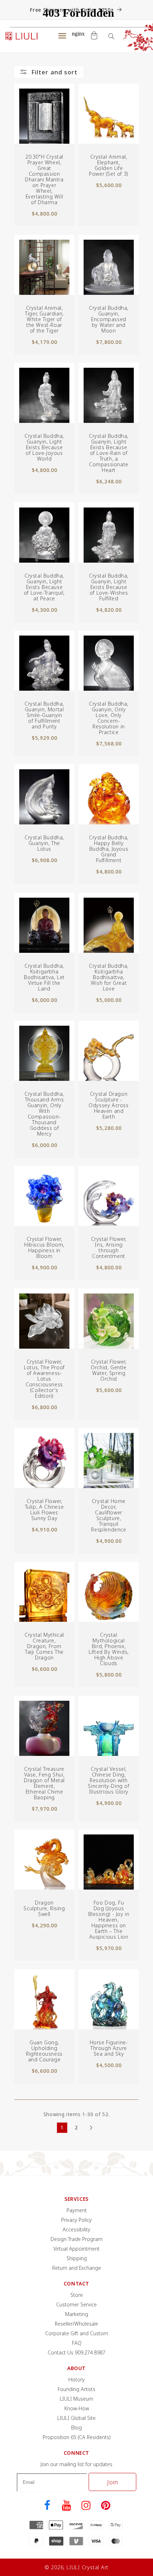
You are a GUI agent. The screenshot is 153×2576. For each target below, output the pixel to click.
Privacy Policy (76, 2220)
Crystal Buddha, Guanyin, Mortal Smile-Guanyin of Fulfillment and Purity (44, 715)
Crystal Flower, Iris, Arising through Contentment (109, 1248)
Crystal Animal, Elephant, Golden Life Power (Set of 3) (109, 165)
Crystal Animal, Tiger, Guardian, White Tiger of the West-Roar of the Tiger (44, 319)
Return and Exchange (77, 2268)
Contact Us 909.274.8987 (76, 2352)
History (76, 2380)
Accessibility (76, 2229)
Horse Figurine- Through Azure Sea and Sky (109, 2048)
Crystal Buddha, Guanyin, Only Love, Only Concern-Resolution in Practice (109, 718)
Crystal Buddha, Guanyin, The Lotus (44, 843)
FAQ (77, 2343)
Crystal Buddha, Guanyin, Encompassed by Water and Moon (109, 319)
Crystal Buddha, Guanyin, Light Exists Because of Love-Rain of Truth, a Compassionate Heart (109, 453)
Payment (77, 2210)
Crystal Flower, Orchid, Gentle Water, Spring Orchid (109, 1370)
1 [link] (62, 2127)
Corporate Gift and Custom (77, 2333)
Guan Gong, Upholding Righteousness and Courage (44, 2051)
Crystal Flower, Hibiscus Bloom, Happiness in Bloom (44, 1248)
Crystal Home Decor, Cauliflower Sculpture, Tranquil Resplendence (109, 1515)
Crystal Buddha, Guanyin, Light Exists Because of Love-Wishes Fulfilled (109, 587)
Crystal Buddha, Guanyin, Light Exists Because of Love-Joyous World (44, 447)
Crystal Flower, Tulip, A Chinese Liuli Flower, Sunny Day (44, 1510)
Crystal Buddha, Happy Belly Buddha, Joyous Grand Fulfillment (109, 849)
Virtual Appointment (76, 2249)
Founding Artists (76, 2389)
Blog (76, 2428)
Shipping (77, 2258)
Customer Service (76, 2304)
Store (77, 2295)
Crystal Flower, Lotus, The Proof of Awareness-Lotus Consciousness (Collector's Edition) (44, 1379)
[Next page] (91, 2128)
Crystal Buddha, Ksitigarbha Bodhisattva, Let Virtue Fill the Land (44, 977)
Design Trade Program (76, 2239)
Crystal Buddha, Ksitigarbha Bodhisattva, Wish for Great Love (109, 977)
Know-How (77, 2408)
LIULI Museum (76, 2399)
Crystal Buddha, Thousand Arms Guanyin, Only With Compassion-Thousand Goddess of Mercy (44, 1114)
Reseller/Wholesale (76, 2324)
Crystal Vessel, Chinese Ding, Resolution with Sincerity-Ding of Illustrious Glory (109, 1780)
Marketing (77, 2314)
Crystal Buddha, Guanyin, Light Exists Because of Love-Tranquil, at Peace (44, 587)
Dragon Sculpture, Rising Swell (44, 1908)
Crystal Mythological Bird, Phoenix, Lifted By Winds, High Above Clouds (109, 1649)
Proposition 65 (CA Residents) (77, 2437)
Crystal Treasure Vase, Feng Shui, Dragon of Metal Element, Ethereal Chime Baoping (44, 1783)
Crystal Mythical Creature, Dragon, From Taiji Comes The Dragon (44, 1646)
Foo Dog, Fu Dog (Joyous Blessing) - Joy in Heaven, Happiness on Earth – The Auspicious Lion (109, 1920)
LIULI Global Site (76, 2418)
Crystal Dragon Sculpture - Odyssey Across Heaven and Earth (109, 1105)
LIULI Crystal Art (88, 2567)
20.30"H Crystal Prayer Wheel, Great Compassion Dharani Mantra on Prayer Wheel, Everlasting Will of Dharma (44, 180)
